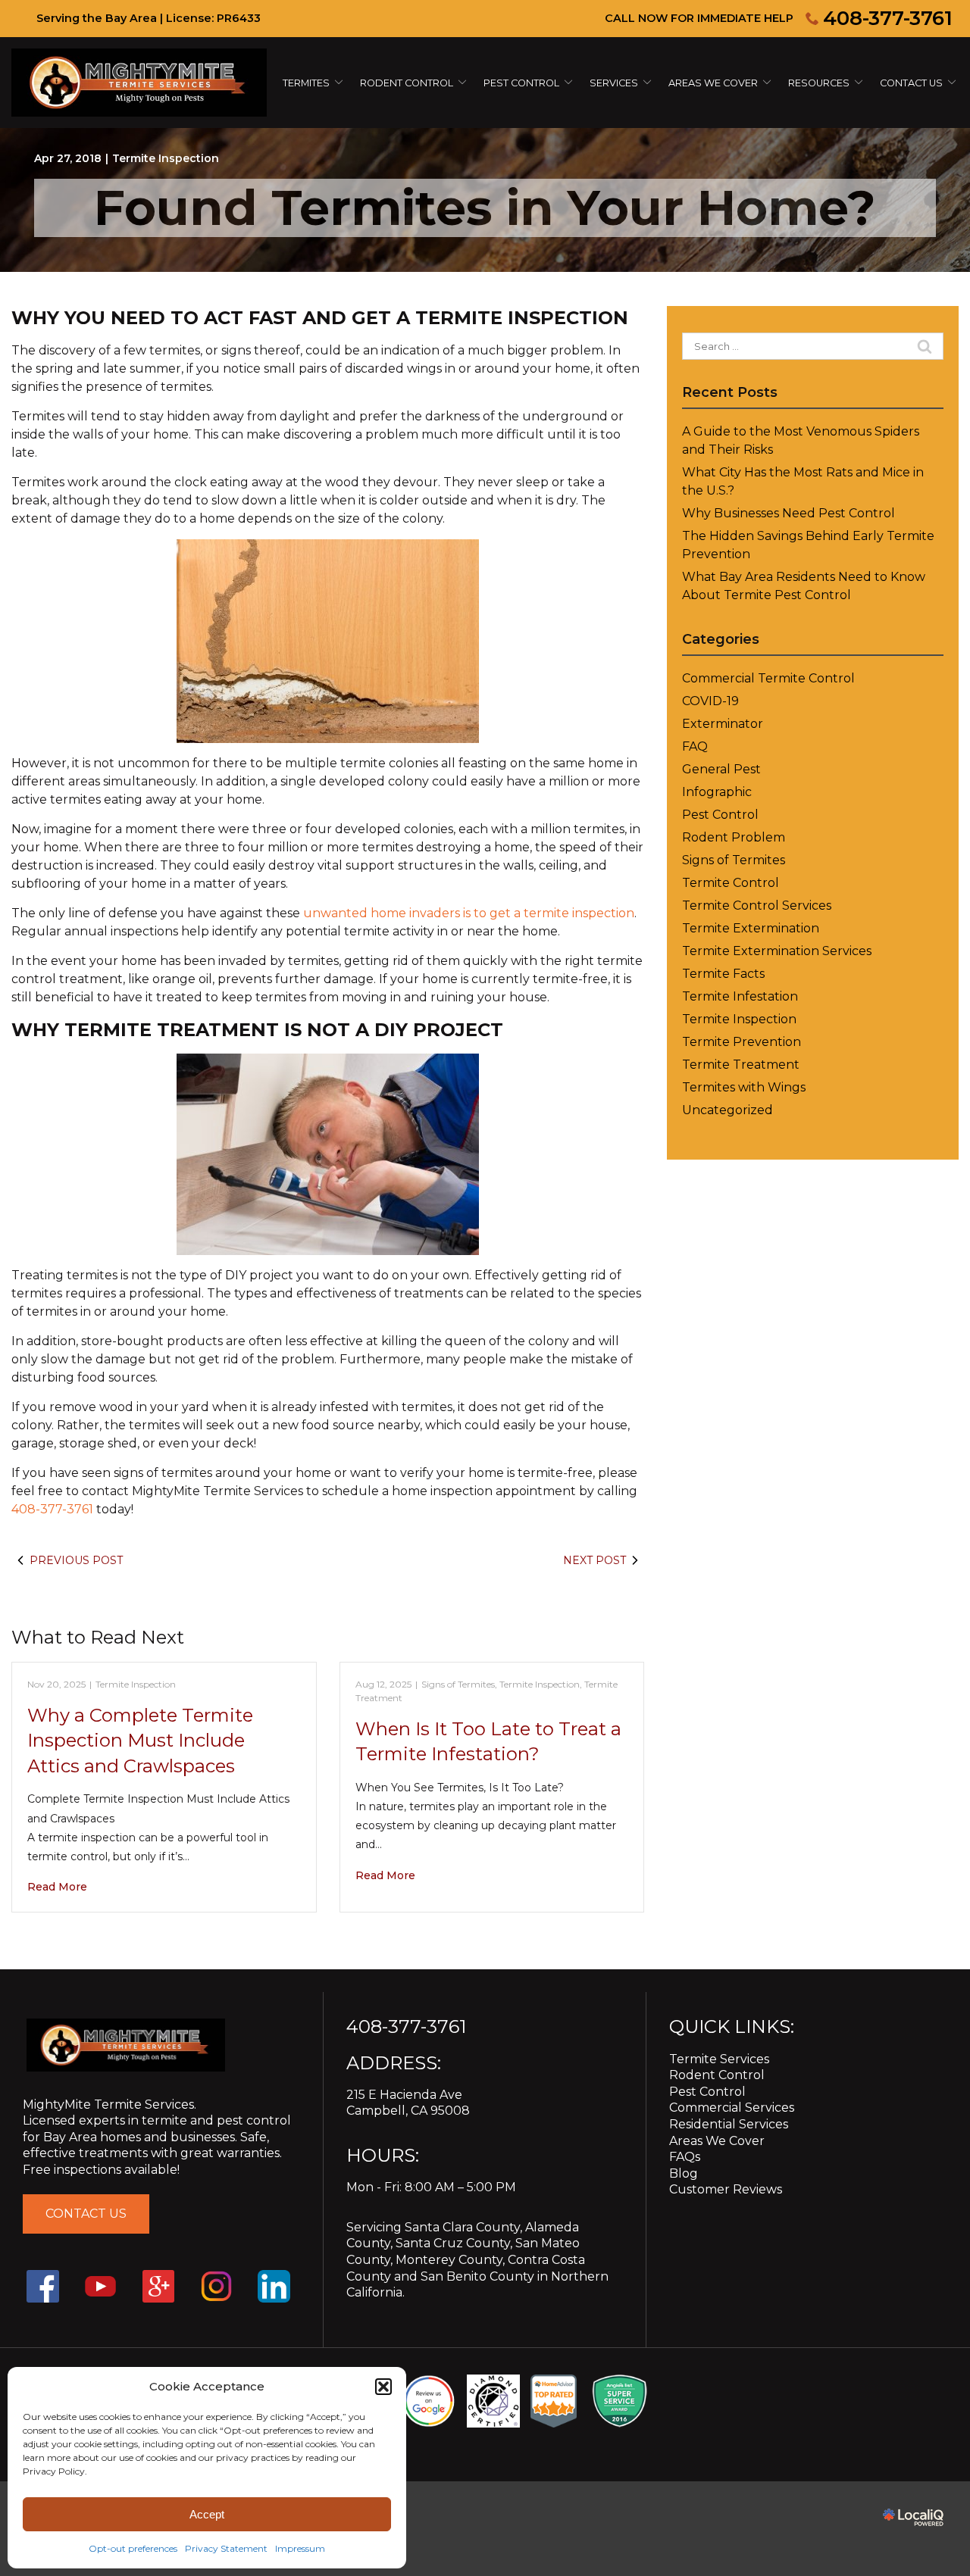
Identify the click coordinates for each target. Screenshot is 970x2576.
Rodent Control (717, 2075)
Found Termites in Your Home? (485, 208)
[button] (383, 2387)
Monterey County (449, 2260)
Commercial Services (732, 2108)
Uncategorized (727, 1110)
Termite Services (719, 2059)
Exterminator (723, 724)
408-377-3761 (888, 18)
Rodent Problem (734, 837)
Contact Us (911, 83)
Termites (306, 83)
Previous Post (76, 1560)
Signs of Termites (458, 1684)
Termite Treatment (741, 1065)
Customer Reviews (726, 2189)
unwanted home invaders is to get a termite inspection (469, 913)
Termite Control (731, 883)
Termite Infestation (740, 996)
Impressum (300, 2548)
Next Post (595, 1560)
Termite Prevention (742, 1042)
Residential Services (729, 2124)
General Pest (721, 769)
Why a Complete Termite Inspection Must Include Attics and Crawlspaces (140, 1741)
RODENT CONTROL (407, 83)
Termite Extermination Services (777, 951)
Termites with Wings (744, 1087)
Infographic (717, 792)
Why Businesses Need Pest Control (789, 513)
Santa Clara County (462, 2227)
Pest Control (521, 83)
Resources (819, 83)
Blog (684, 2173)
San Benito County (477, 2276)
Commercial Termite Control (768, 678)
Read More (57, 1887)
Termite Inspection (166, 158)
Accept (207, 2514)
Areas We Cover (713, 83)
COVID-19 (710, 701)
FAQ (695, 746)
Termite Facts (723, 974)
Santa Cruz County (453, 2243)
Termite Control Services (757, 906)
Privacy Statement (226, 2548)
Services (614, 83)
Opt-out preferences (133, 2548)
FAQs (685, 2157)
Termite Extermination (751, 928)
